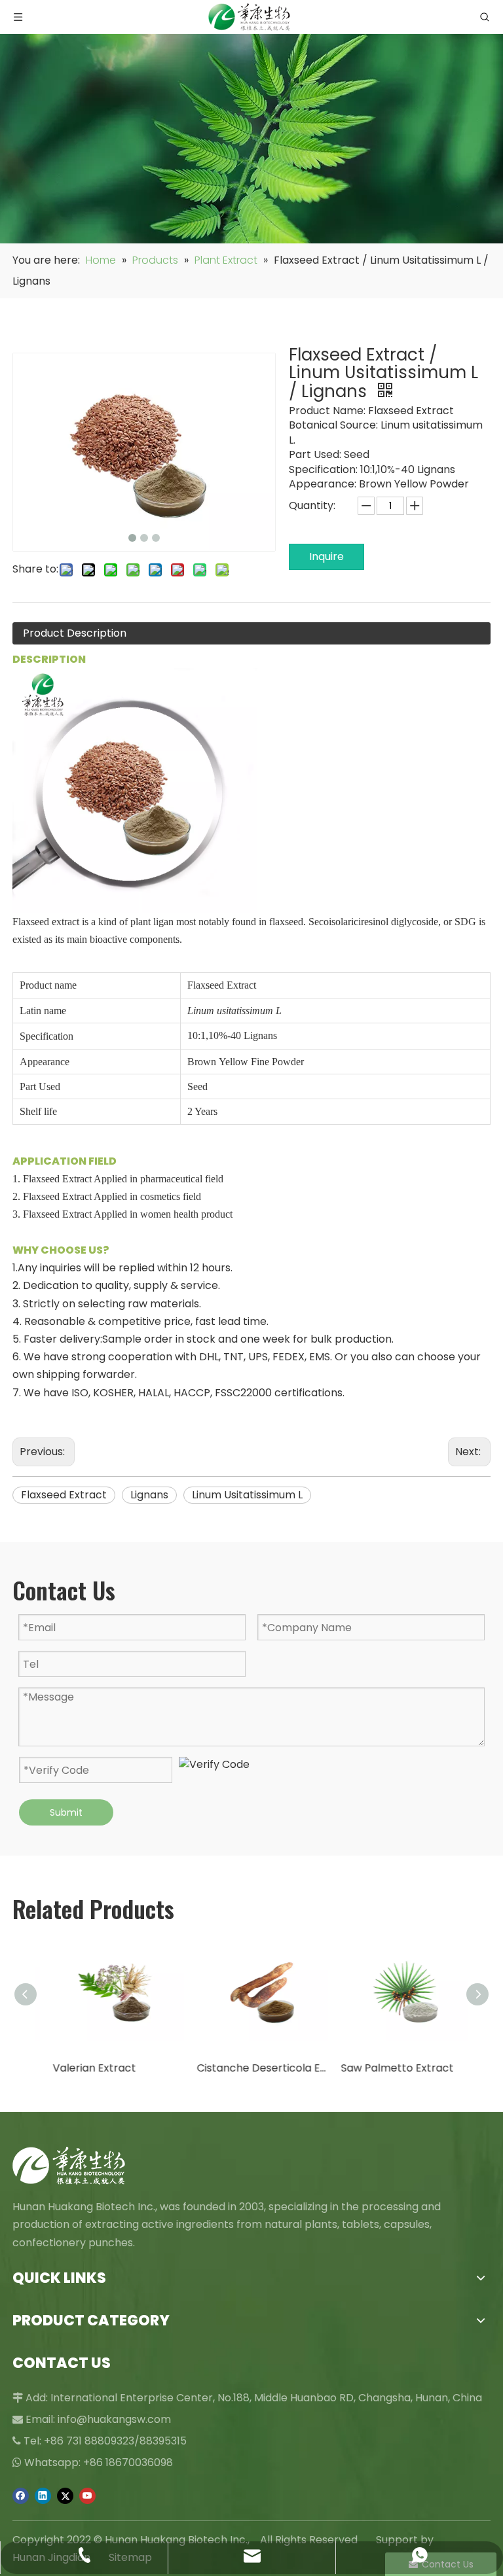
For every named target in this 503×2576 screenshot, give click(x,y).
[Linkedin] (43, 2496)
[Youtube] (87, 2496)
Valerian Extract (84, 2068)
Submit (66, 1812)
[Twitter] (65, 2496)
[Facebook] (21, 2496)
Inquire (326, 556)
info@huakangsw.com (114, 2419)
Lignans (149, 1495)
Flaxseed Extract (64, 1495)
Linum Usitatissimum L (247, 1495)
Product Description (75, 633)
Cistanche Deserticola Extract (251, 2068)
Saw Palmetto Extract (386, 2068)
